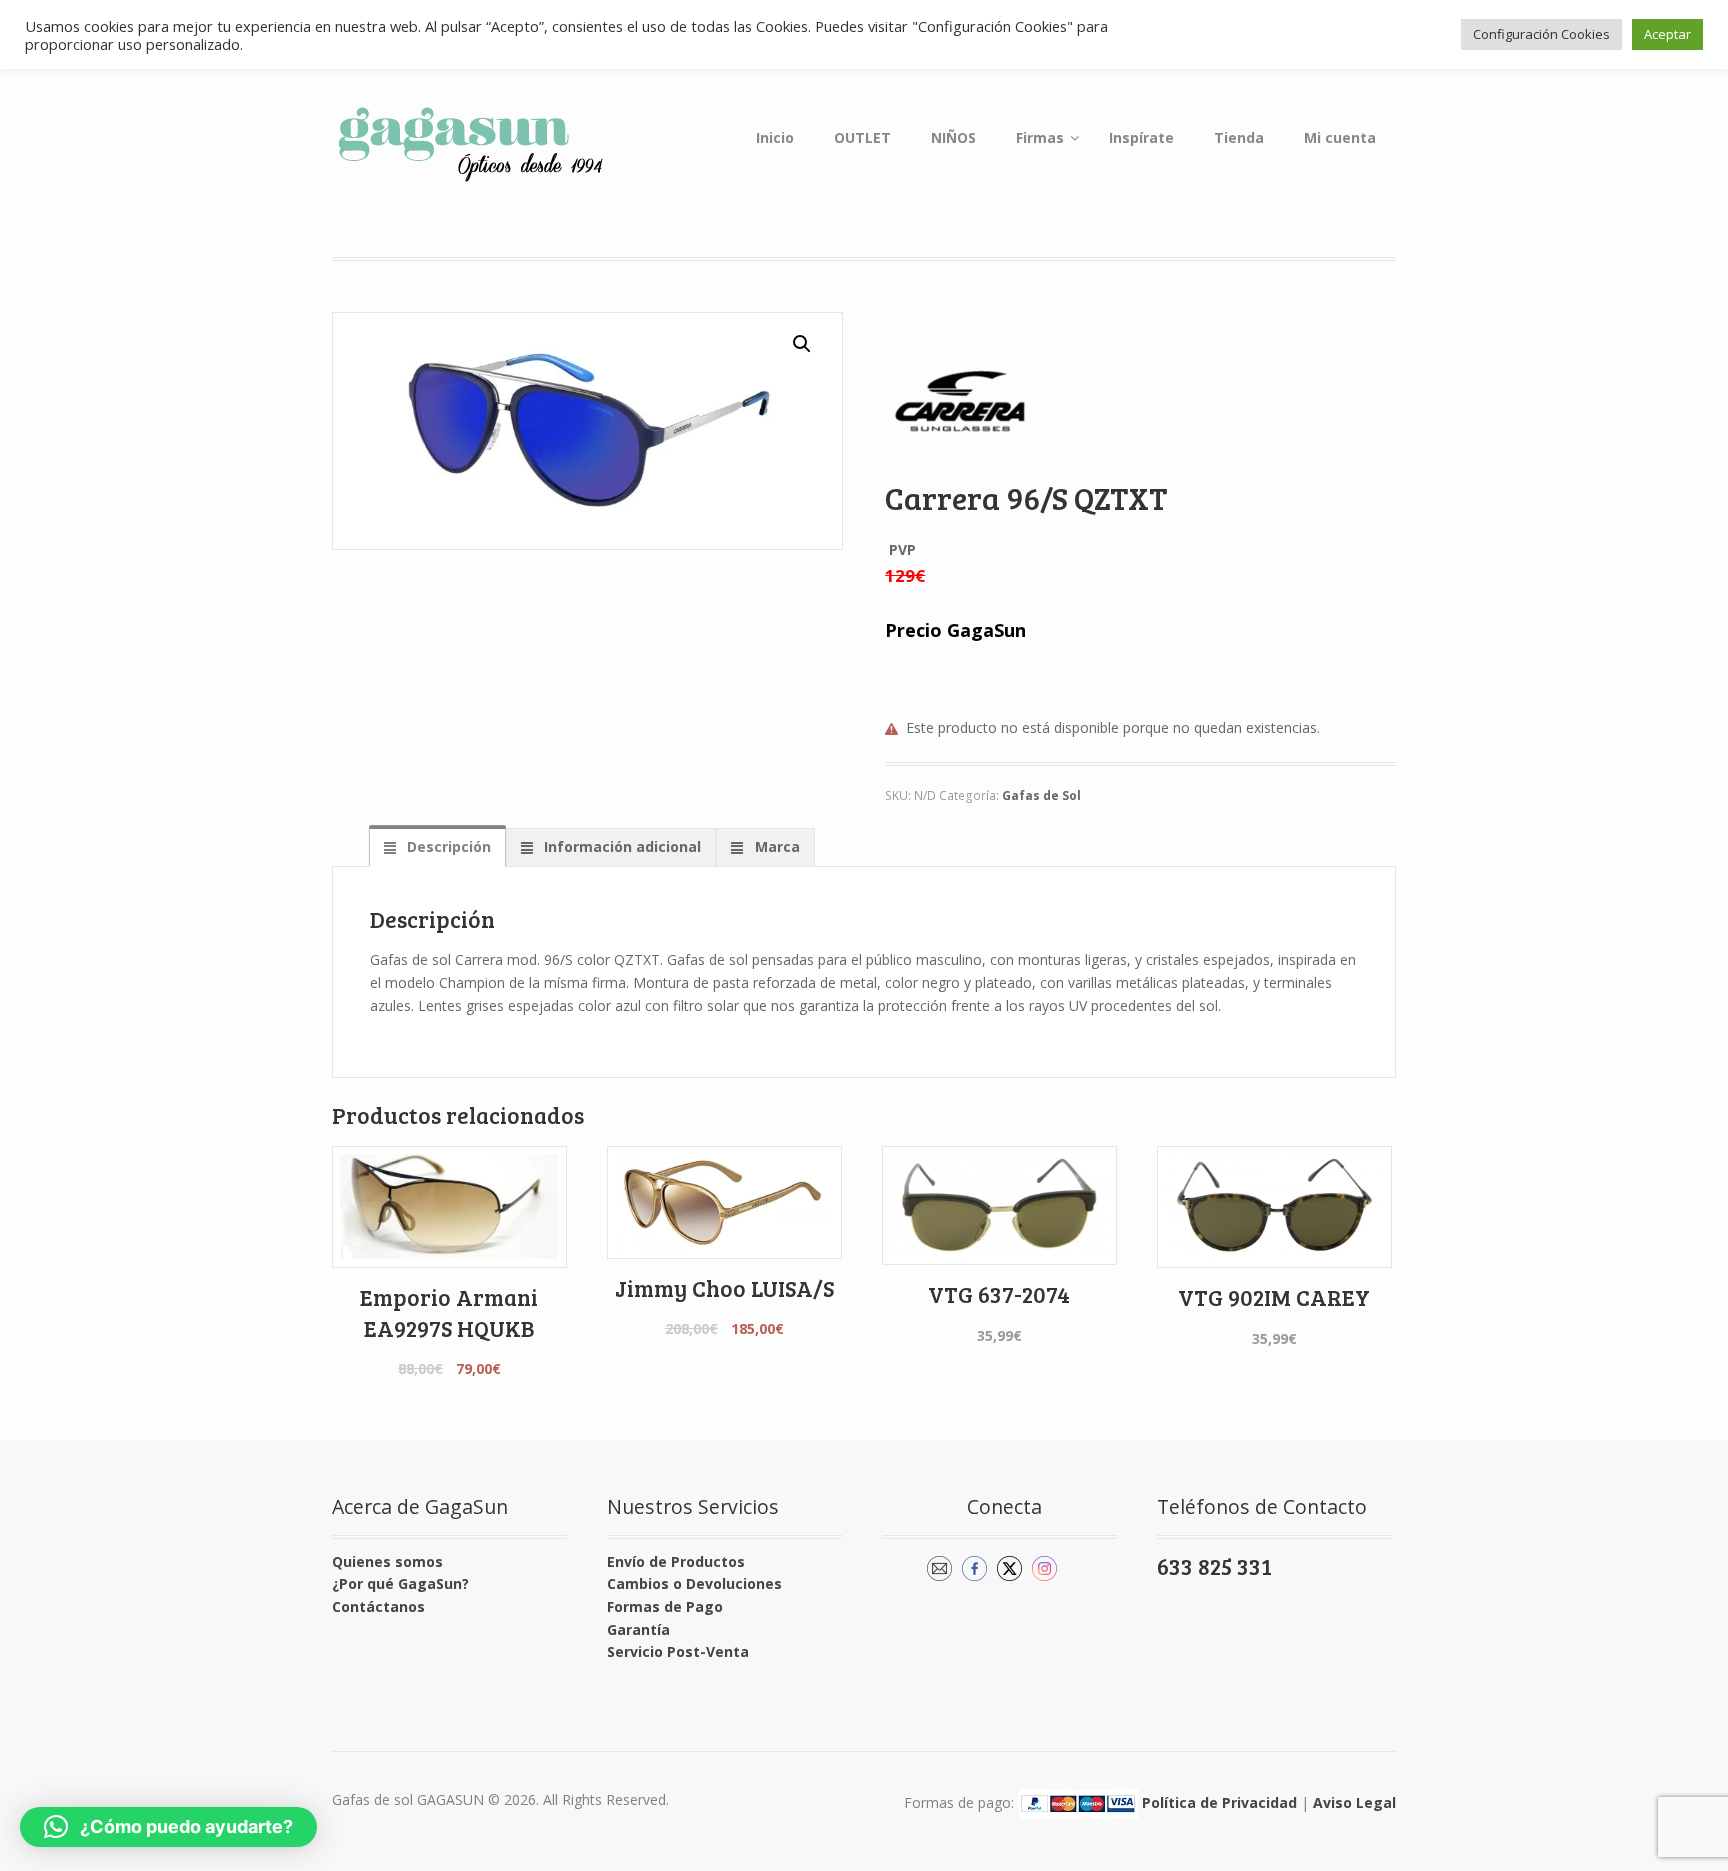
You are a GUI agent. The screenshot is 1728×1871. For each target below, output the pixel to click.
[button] (802, 344)
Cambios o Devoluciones (694, 1583)
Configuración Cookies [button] (1541, 34)
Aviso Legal (1354, 1802)
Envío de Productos (676, 1561)
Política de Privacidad (1219, 1802)
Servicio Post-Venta (678, 1651)
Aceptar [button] (1667, 34)
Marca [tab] (775, 846)
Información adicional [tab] (620, 846)
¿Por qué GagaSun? (400, 1583)
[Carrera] (960, 401)
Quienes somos (387, 1561)
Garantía (638, 1629)
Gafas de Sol (1041, 795)
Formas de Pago (665, 1606)
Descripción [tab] (447, 846)
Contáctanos (378, 1606)
